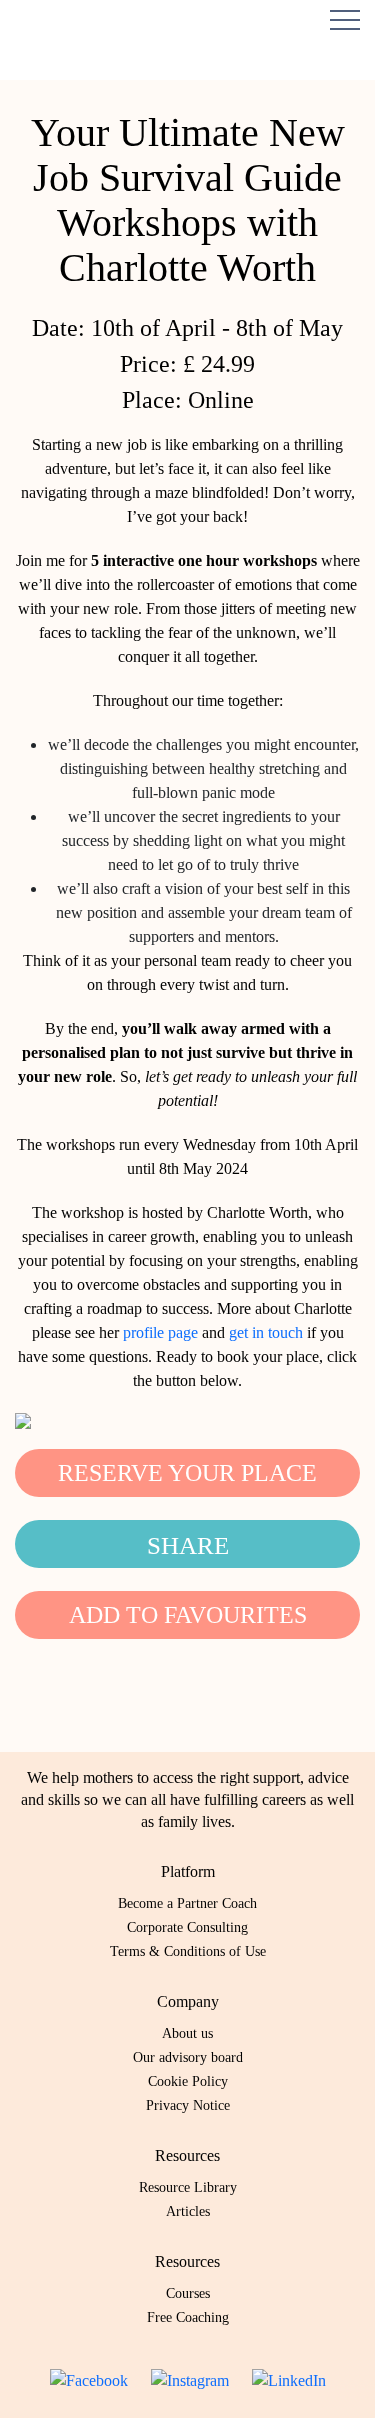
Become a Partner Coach (187, 1903)
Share (188, 1545)
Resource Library (188, 2187)
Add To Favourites (188, 1615)
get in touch (266, 1332)
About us (187, 2033)
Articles (188, 2211)
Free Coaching (188, 2317)
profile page (160, 1332)
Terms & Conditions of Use (188, 1951)
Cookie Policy (188, 2081)
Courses (188, 2293)
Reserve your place (187, 1473)
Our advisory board (188, 2057)
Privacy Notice (188, 2105)
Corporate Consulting (187, 1927)
